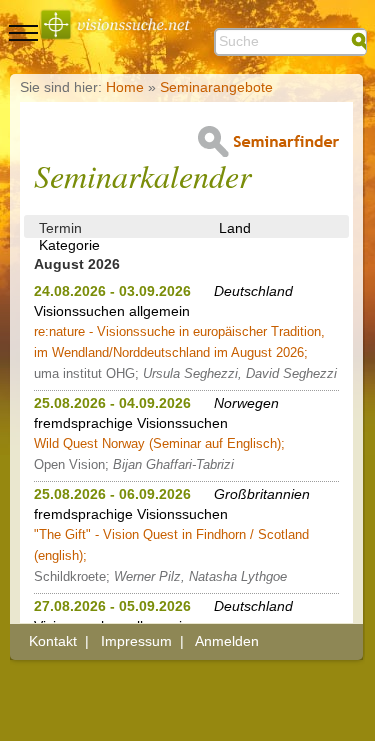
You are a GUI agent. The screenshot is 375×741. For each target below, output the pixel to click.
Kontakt (53, 641)
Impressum (136, 641)
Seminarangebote (216, 87)
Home (125, 87)
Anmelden (227, 641)
